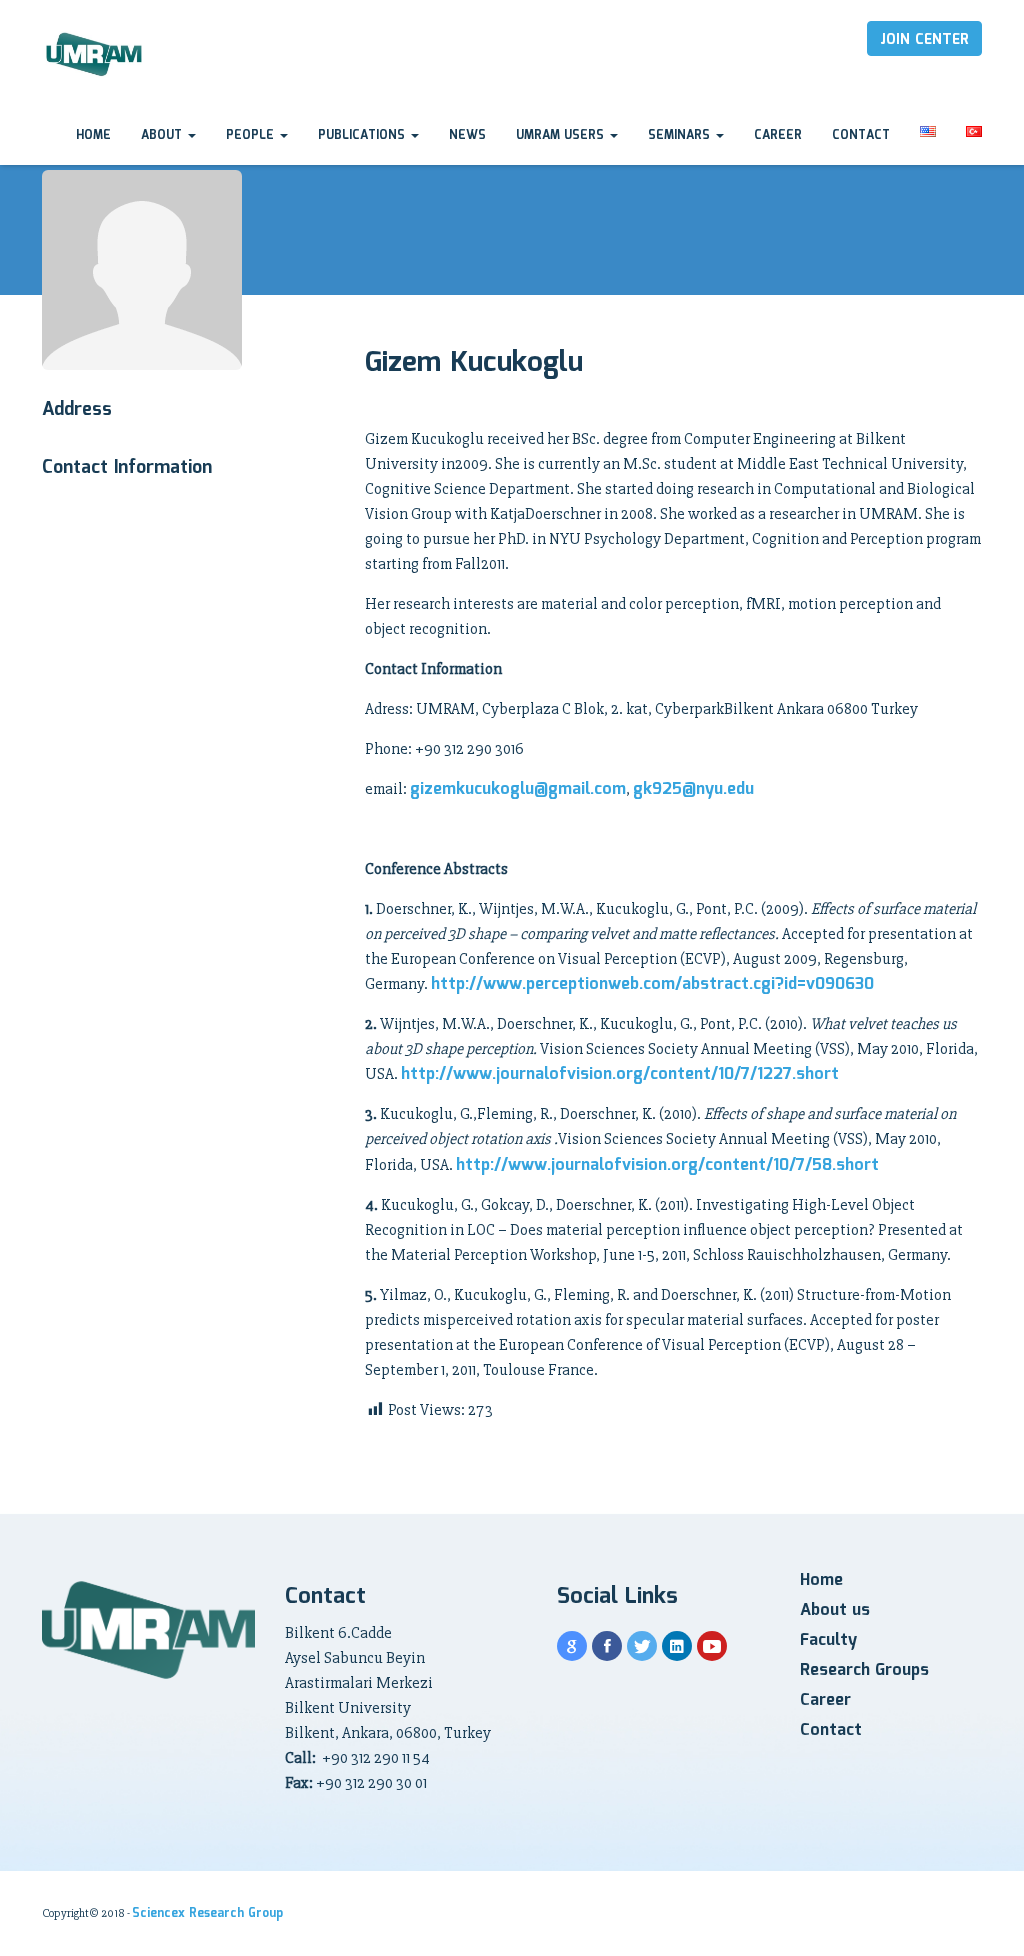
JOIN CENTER (924, 40)
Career (778, 135)
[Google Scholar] (572, 1646)
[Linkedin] (677, 1646)
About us (835, 1610)
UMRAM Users (562, 135)
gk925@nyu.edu (693, 789)
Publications (363, 135)
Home (93, 135)
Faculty (828, 1640)
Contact (861, 135)
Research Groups (864, 1670)
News (467, 135)
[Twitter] (642, 1646)
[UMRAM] (95, 55)
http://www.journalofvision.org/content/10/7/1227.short (620, 1074)
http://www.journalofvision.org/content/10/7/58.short (667, 1165)
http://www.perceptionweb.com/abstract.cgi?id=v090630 (652, 984)
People (252, 135)
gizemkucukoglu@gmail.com (518, 789)
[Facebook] (607, 1646)
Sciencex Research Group (207, 1913)
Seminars (681, 135)
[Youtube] (712, 1646)
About (163, 135)
